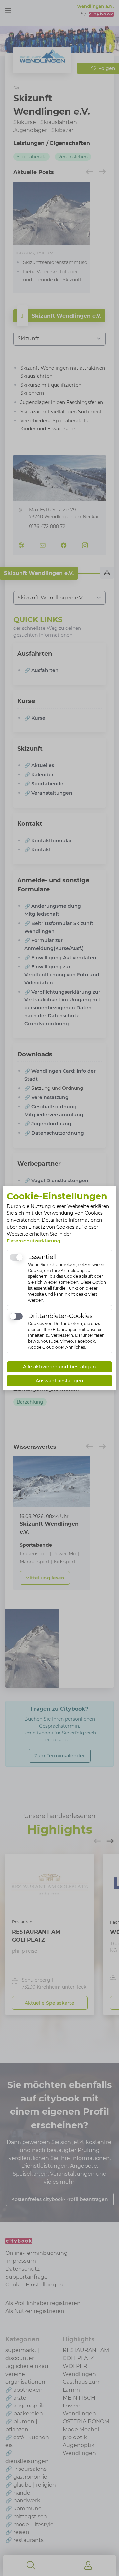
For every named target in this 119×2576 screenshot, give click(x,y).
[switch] (16, 1257)
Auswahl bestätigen (59, 1381)
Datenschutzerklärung (34, 1241)
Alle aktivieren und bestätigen (59, 1367)
